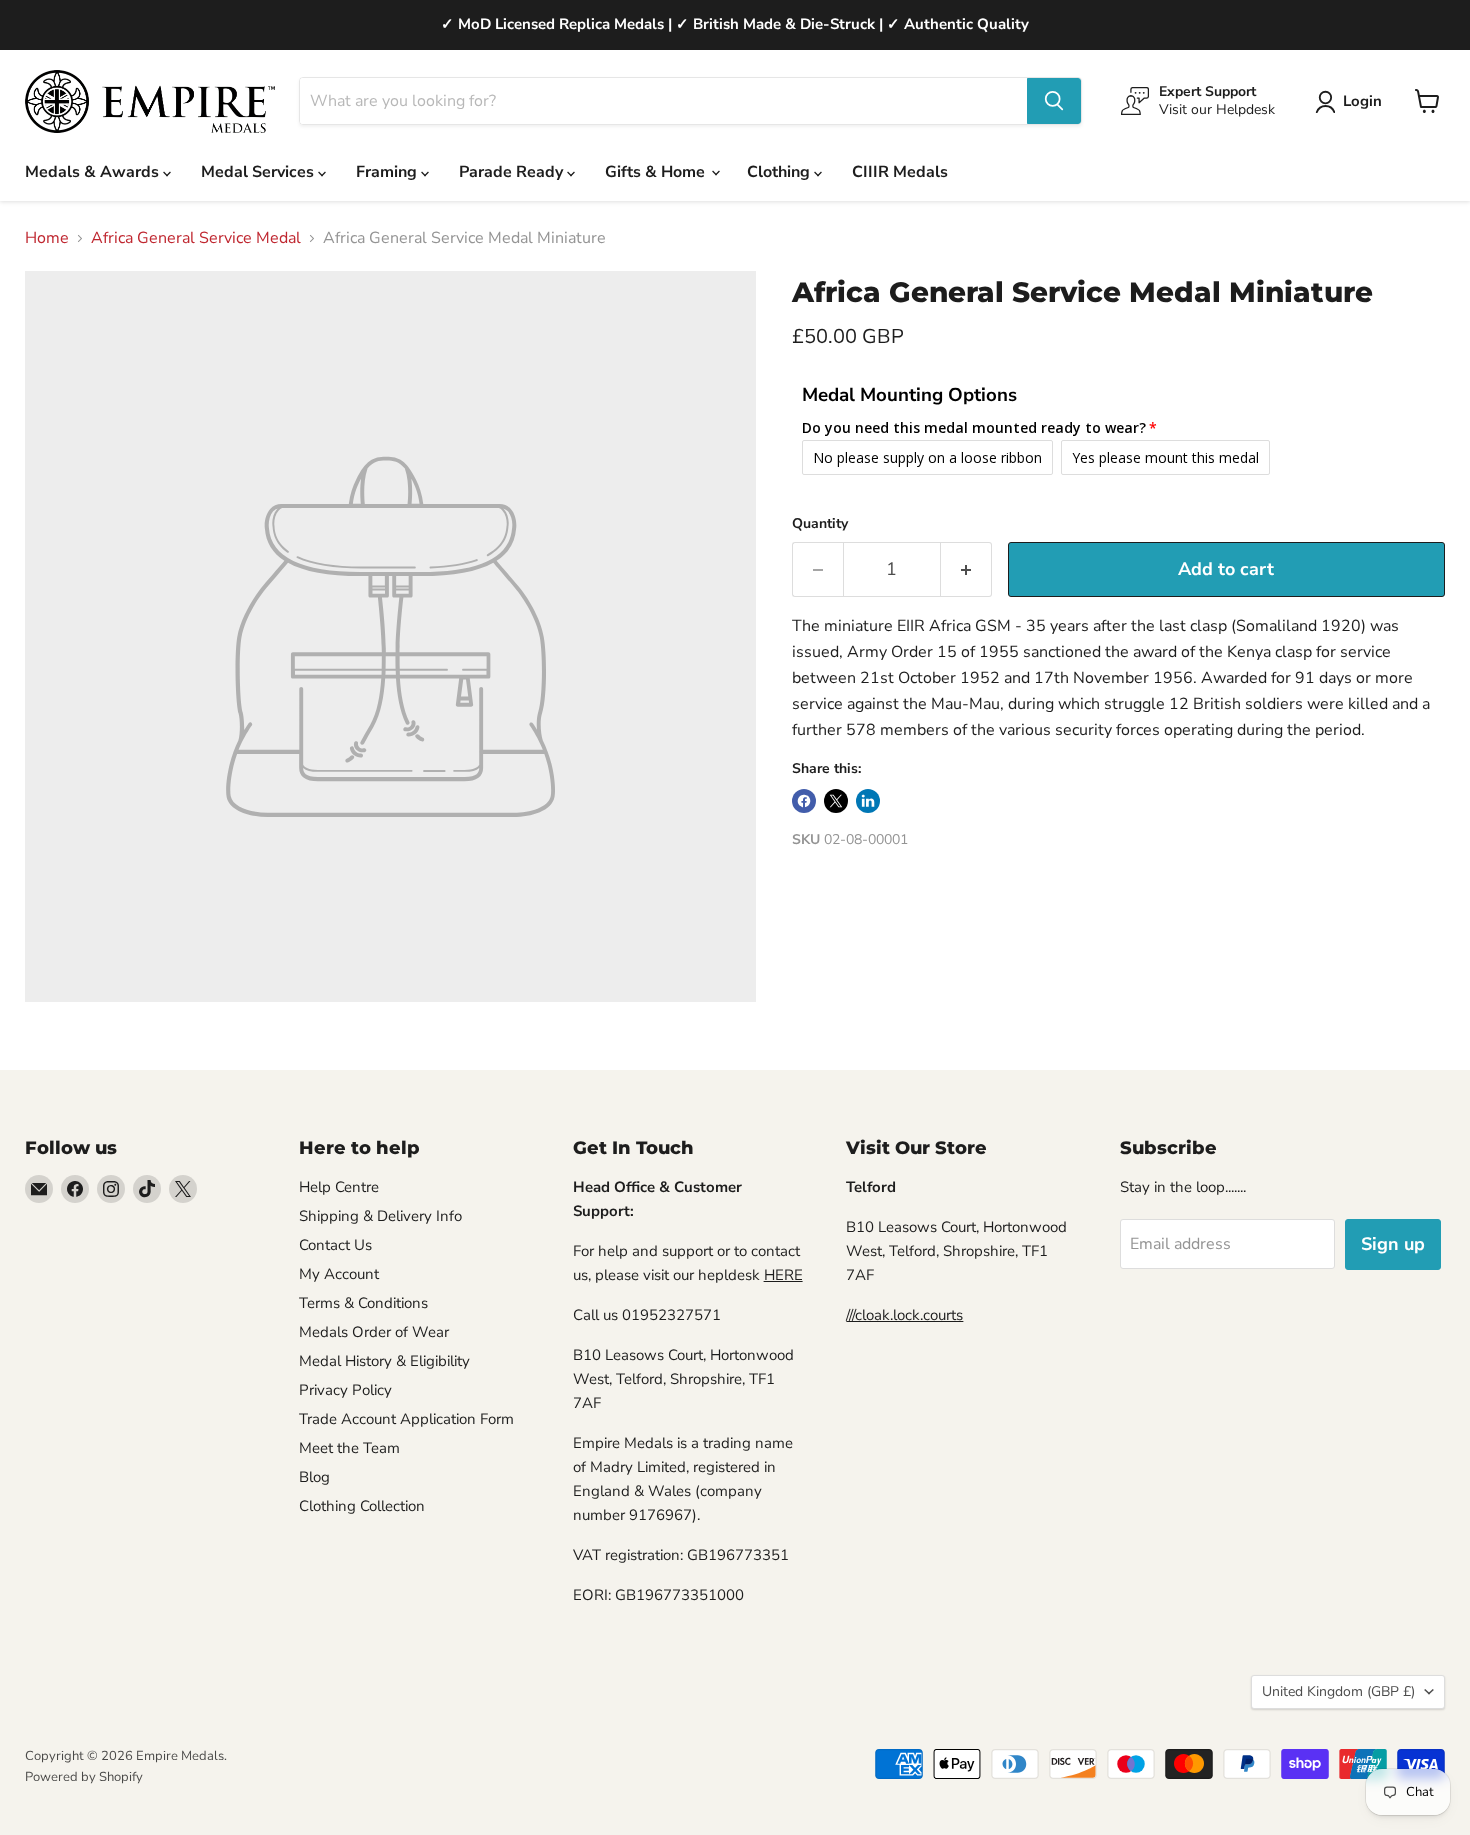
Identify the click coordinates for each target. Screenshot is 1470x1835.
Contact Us (335, 1245)
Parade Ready (513, 172)
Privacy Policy (345, 1390)
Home (47, 238)
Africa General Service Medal (196, 238)
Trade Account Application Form (406, 1419)
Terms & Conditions (363, 1303)
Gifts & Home (657, 172)
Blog (314, 1477)
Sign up (1393, 1244)
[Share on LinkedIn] (868, 801)
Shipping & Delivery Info (380, 1216)
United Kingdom (1338, 1691)
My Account (339, 1274)
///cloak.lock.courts (904, 1315)
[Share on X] (836, 801)
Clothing (780, 172)
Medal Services (259, 172)
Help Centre (339, 1187)
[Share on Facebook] (804, 801)
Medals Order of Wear (374, 1332)
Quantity (820, 524)
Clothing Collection (362, 1506)
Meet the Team (349, 1448)
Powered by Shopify (84, 1777)
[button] (1352, 102)
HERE (783, 1275)
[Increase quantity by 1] (966, 569)
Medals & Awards (94, 172)
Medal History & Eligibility (384, 1361)
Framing (388, 172)
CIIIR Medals (900, 172)
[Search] (1054, 101)
